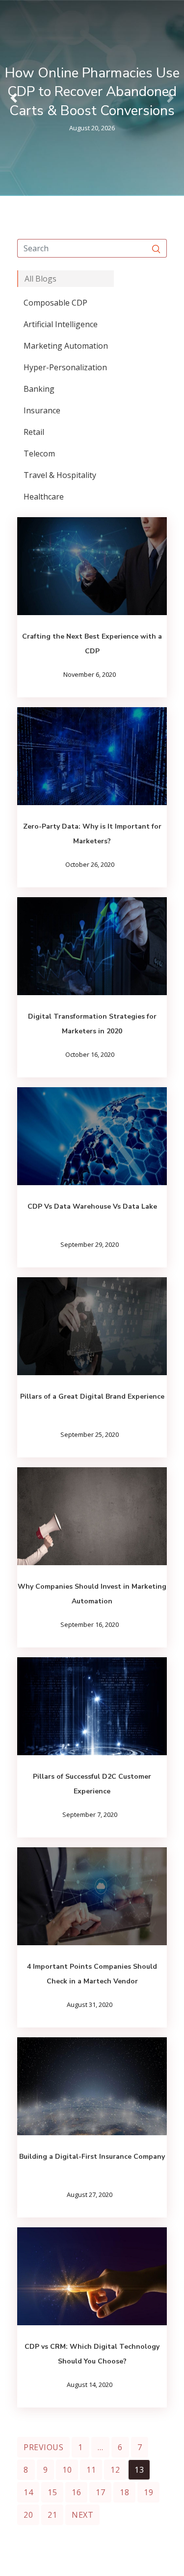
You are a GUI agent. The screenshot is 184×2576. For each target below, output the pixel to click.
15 (52, 2492)
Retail (34, 432)
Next (82, 2515)
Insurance (42, 410)
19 (148, 2492)
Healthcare (44, 497)
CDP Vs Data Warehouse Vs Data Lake (92, 1206)
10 (67, 2470)
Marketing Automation (66, 346)
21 (52, 2515)
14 (28, 2492)
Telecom (39, 453)
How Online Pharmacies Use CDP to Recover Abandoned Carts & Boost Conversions (92, 92)
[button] (14, 98)
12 (115, 2470)
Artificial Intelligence (61, 324)
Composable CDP (55, 303)
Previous (43, 2447)
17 (100, 2492)
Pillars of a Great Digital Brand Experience (92, 1396)
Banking (39, 389)
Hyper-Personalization (65, 367)
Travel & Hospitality (60, 475)
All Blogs (40, 279)
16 (76, 2492)
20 (28, 2515)
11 (91, 2470)
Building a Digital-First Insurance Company (92, 2157)
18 (124, 2492)
